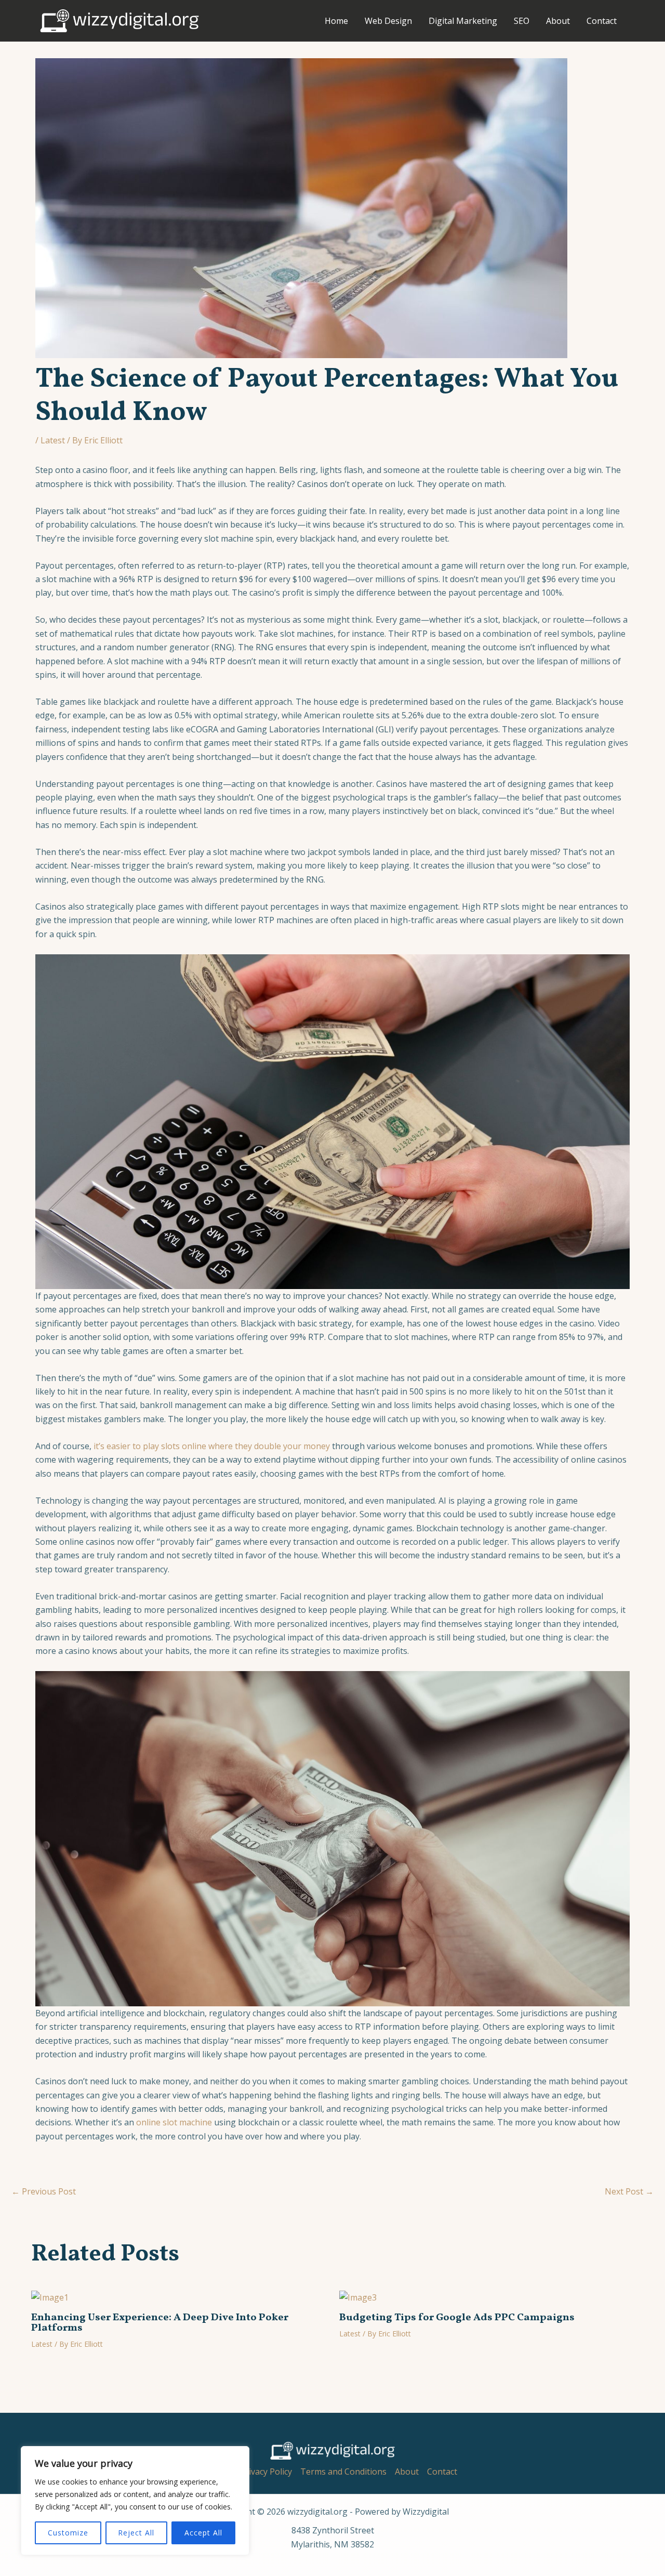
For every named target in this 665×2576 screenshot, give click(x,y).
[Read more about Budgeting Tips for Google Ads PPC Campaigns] (358, 2296)
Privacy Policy (266, 2472)
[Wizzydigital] (119, 20)
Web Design (388, 21)
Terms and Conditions (343, 2472)
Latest (53, 440)
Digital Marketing (463, 21)
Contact (602, 21)
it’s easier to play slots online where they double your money (212, 1446)
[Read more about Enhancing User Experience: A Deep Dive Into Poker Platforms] (50, 2296)
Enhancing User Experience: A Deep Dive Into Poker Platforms (160, 2323)
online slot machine (174, 2122)
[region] (135, 2501)
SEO (522, 21)
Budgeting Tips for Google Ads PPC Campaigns (457, 2318)
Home (336, 21)
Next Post (629, 2191)
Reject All (136, 2533)
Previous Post (44, 2191)
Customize (68, 2533)
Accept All (203, 2533)
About (558, 21)
